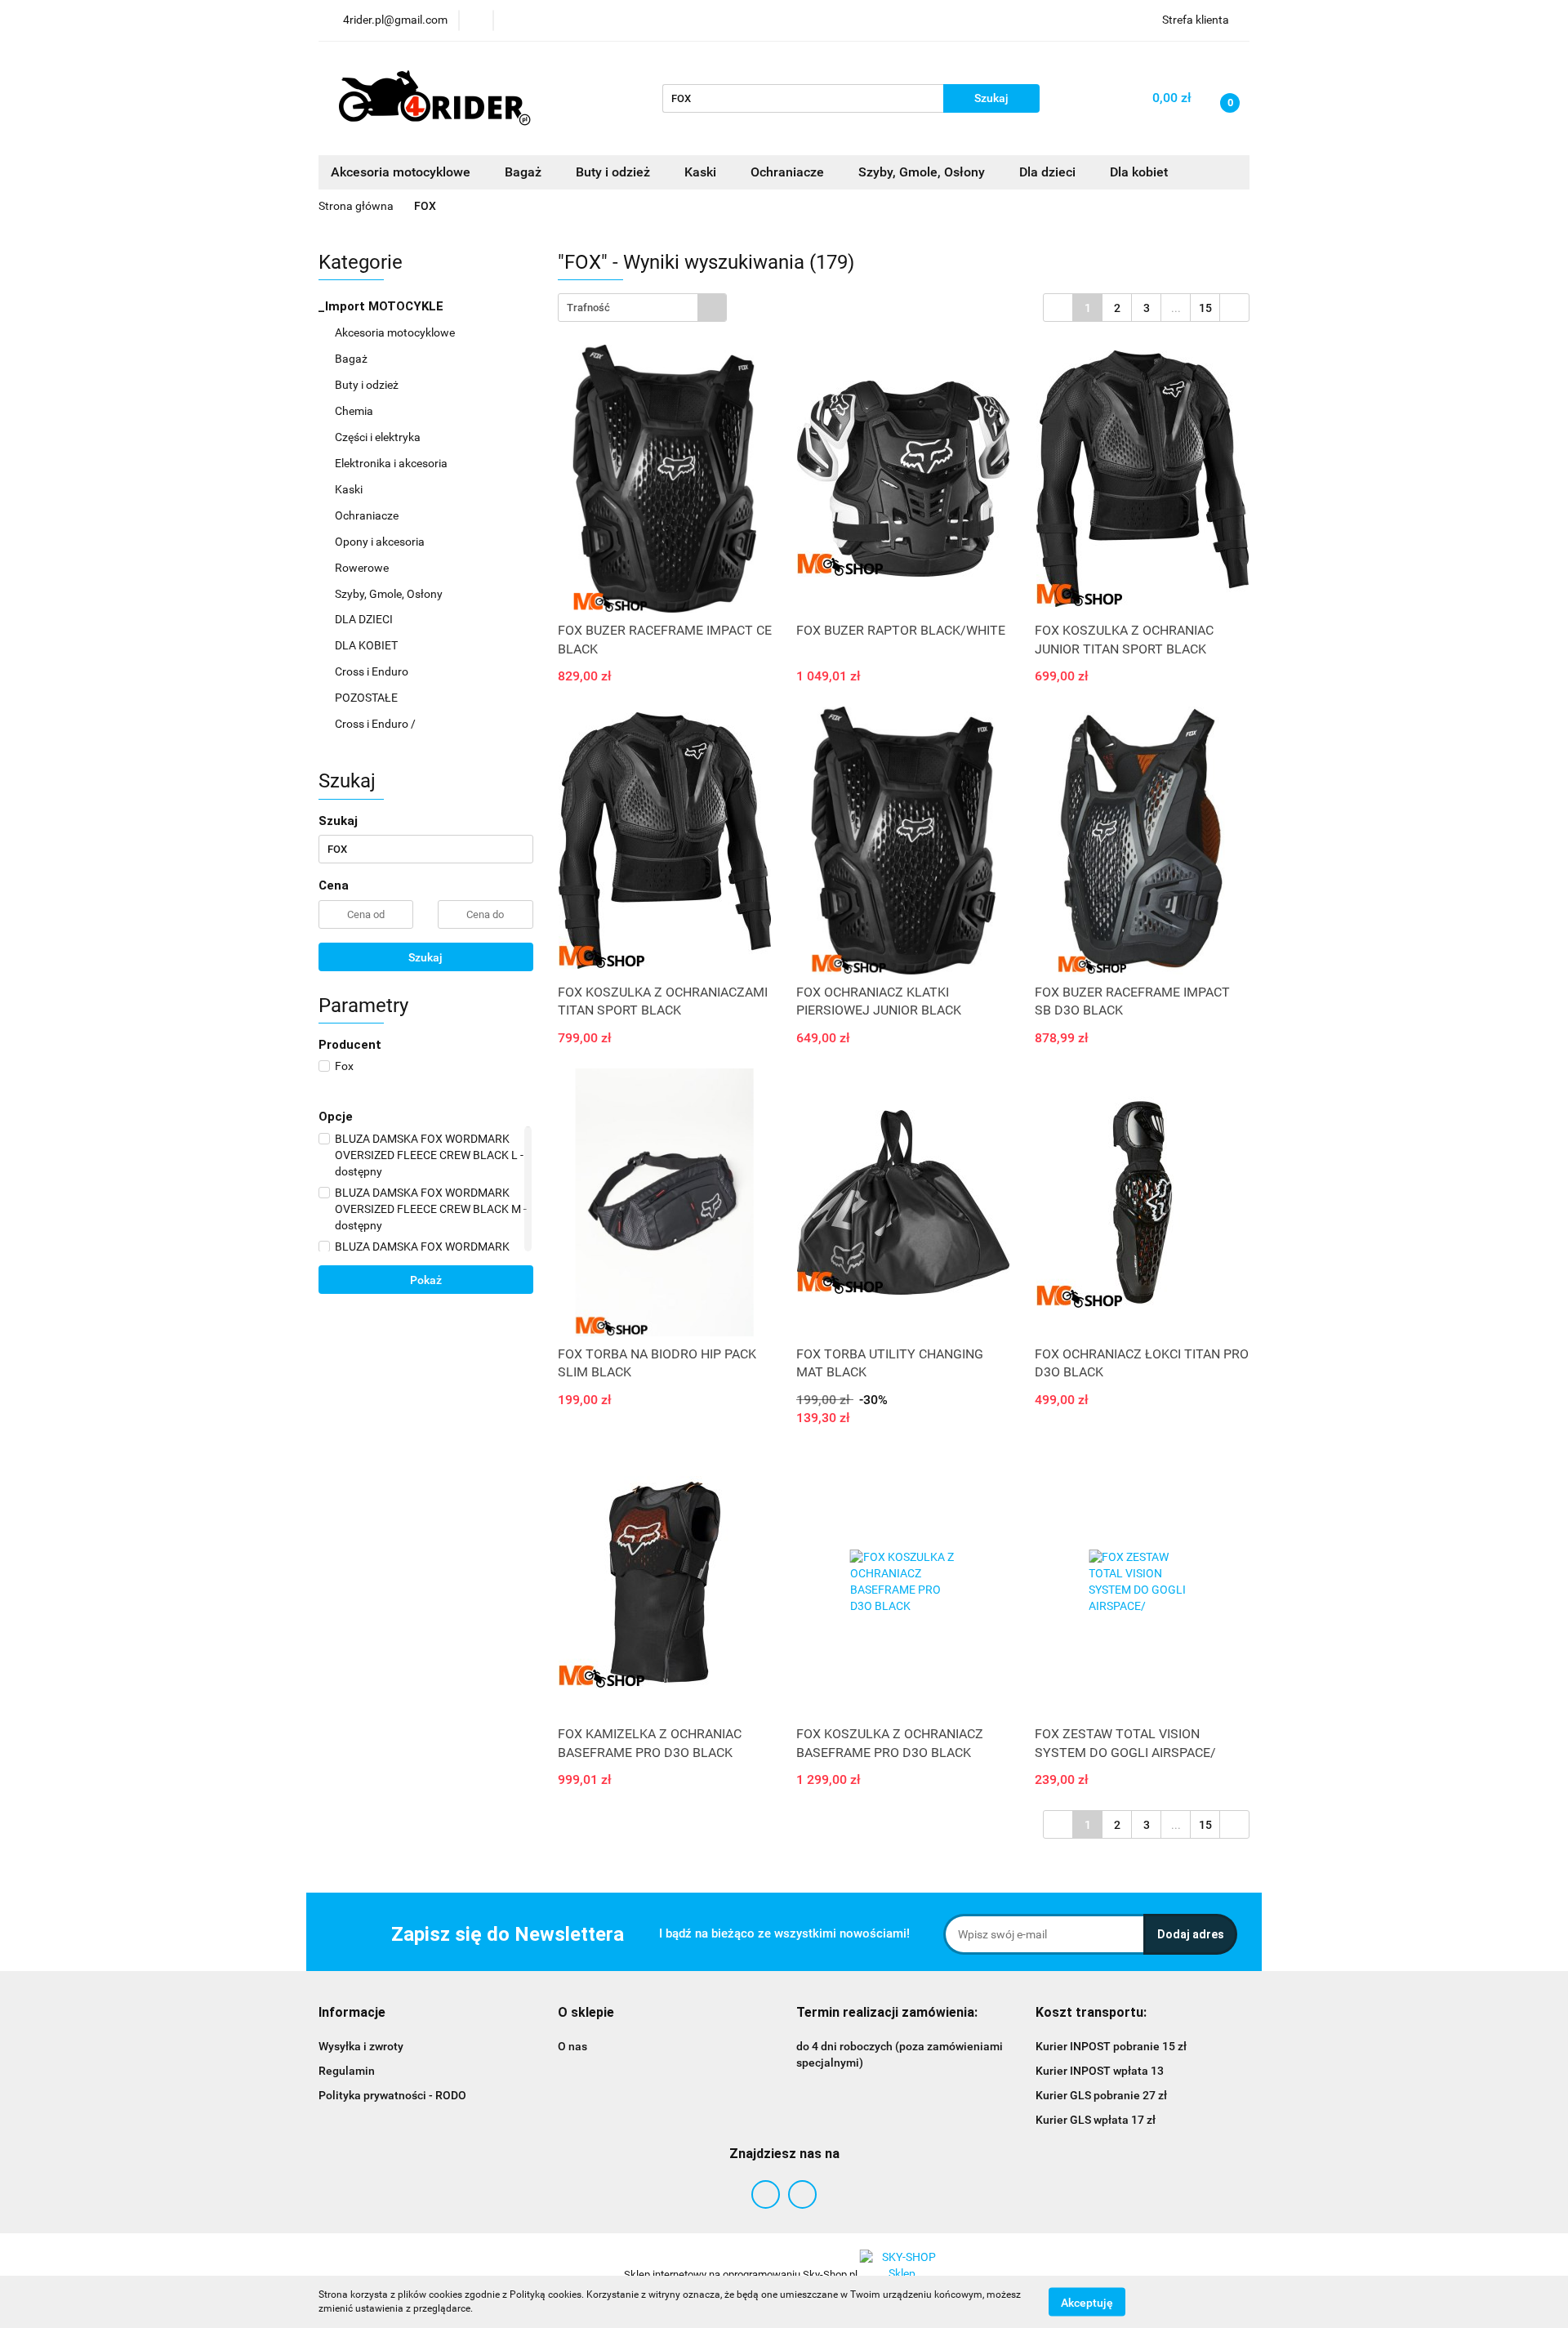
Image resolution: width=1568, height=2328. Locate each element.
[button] (352, 2013)
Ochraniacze (368, 515)
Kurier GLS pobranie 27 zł (1101, 2095)
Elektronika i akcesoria (392, 463)
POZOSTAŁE (367, 698)
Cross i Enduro (373, 671)
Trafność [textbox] (588, 308)
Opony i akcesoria (381, 542)
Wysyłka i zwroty (361, 2046)
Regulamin (347, 2071)
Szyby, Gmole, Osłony (390, 594)
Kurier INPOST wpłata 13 (1100, 2071)
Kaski (350, 489)
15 (1205, 308)
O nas (572, 2046)
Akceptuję (1087, 2302)
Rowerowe (363, 568)
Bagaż (352, 359)
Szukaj (425, 957)
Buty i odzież (368, 385)
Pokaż (426, 1280)
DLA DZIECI (365, 619)
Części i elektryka (379, 437)
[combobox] (642, 308)
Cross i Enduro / (375, 724)
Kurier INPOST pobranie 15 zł (1111, 2046)
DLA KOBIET (367, 645)
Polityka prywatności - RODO (392, 2095)
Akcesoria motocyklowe (396, 332)
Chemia (355, 411)
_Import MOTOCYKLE (383, 306)
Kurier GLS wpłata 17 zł (1096, 2120)
